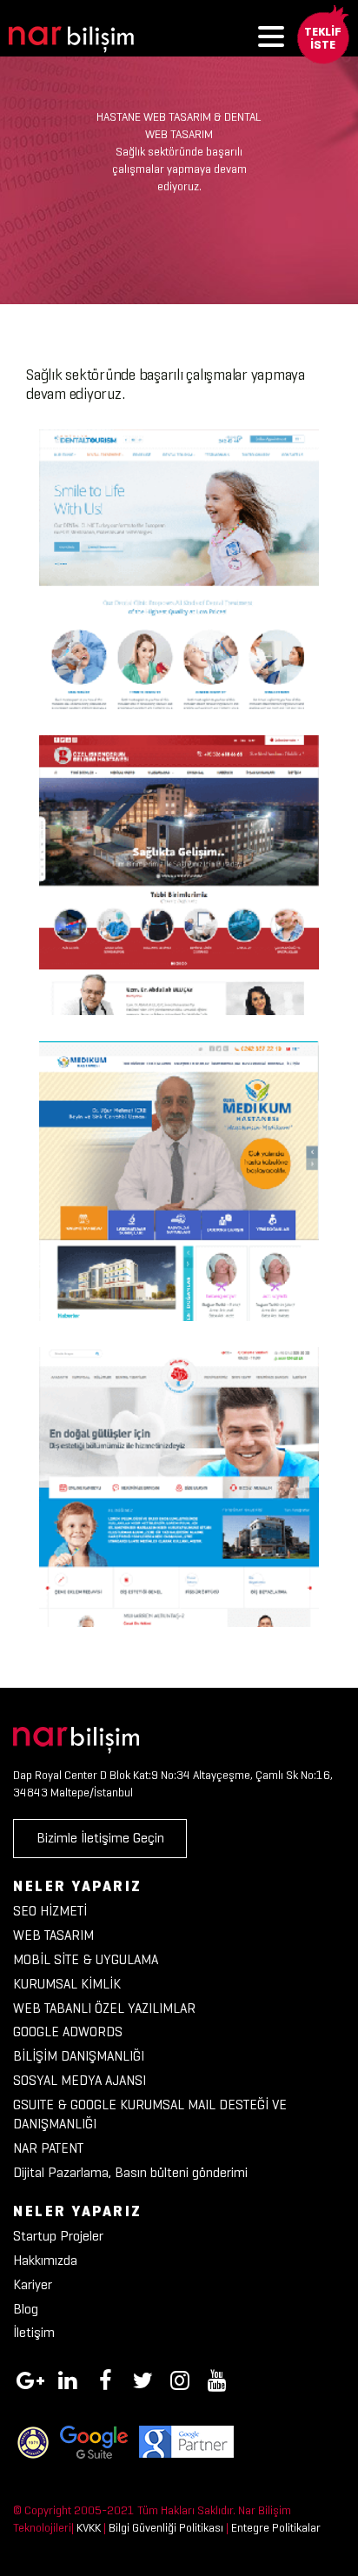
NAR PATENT (48, 2148)
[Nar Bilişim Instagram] (180, 2378)
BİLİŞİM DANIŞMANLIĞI (79, 2056)
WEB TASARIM (53, 1935)
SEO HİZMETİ (50, 1911)
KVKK (89, 2528)
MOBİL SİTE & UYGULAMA (86, 1959)
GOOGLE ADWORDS (68, 2032)
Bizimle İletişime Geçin (100, 1838)
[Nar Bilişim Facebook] (105, 2378)
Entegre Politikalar (276, 2528)
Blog (26, 2309)
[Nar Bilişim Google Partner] (186, 2441)
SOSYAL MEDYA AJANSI (80, 2080)
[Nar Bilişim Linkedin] (68, 2378)
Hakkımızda (45, 2260)
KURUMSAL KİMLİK (67, 1984)
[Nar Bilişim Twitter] (143, 2378)
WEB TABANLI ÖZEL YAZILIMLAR (104, 2008)
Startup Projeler (58, 2236)
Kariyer (33, 2284)
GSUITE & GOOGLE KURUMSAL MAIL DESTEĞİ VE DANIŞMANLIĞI (150, 2115)
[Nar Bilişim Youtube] (217, 2378)
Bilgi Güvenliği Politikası (166, 2528)
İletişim (34, 2332)
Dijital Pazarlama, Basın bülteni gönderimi (130, 2172)
